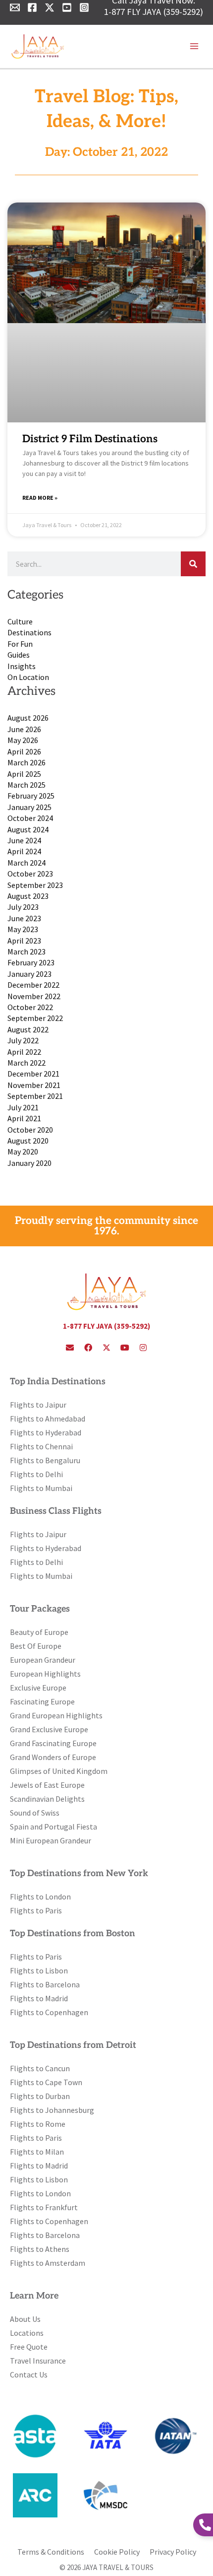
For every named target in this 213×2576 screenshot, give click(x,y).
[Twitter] (50, 7)
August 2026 (28, 718)
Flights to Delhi (36, 1474)
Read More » (40, 498)
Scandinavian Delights (47, 1799)
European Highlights (45, 1674)
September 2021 (35, 1096)
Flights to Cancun (40, 2068)
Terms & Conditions (51, 2552)
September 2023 (35, 885)
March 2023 (27, 951)
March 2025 (27, 785)
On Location (28, 677)
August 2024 (28, 829)
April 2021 (24, 1118)
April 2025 (24, 774)
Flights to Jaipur (38, 1405)
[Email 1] (15, 7)
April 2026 (24, 751)
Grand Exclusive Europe (49, 1729)
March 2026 (27, 762)
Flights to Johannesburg (52, 2110)
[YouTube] (67, 7)
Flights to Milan (37, 2152)
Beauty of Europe (39, 1632)
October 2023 (30, 874)
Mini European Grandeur (51, 1840)
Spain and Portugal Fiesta (53, 1827)
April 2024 (24, 851)
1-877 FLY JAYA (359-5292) (154, 12)
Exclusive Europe (38, 1688)
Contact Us (29, 2374)
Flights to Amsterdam (48, 2263)
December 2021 (33, 1074)
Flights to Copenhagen (49, 2012)
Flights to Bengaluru (45, 1460)
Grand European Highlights (56, 1715)
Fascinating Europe (42, 1701)
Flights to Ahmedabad (48, 1419)
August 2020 (28, 1141)
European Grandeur (43, 1660)
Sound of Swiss (35, 1813)
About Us (25, 2319)
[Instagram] (84, 7)
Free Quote (29, 2347)
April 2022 (24, 1052)
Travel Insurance (38, 2361)
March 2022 (27, 1063)
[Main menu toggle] (194, 46)
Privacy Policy (173, 2552)
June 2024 (24, 840)
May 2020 (23, 1152)
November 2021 (34, 1085)
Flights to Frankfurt (44, 2207)
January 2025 (29, 807)
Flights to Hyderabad (46, 1432)
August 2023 (28, 896)
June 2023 (24, 918)
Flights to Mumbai (41, 1488)
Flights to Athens (40, 2249)
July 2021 (23, 1107)
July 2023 (23, 907)
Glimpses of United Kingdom (59, 1771)
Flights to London (40, 1897)
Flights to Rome (38, 2124)
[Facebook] (32, 7)
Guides (19, 655)
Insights (22, 666)
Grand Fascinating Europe (53, 1743)
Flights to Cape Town (46, 2082)
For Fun (20, 644)
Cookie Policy (117, 2552)
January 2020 (29, 1163)
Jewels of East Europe (47, 1785)
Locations (27, 2333)
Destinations (29, 632)
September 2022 (35, 1018)
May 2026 (23, 740)
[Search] (193, 564)
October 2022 (30, 1007)
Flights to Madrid (39, 1998)
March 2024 (27, 863)
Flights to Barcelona (45, 1984)
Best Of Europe (36, 1646)
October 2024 (30, 818)
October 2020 (30, 1130)
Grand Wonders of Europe (53, 1757)
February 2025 (31, 796)
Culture (20, 621)
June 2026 (24, 729)
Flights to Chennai (41, 1446)
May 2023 (23, 929)
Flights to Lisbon (39, 1970)
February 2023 (31, 962)
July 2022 (23, 1040)
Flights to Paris (36, 1910)
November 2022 (34, 996)
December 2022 (33, 985)
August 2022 (28, 1029)
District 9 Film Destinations (90, 439)
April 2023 (24, 941)
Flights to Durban (40, 2096)
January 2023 (29, 974)
